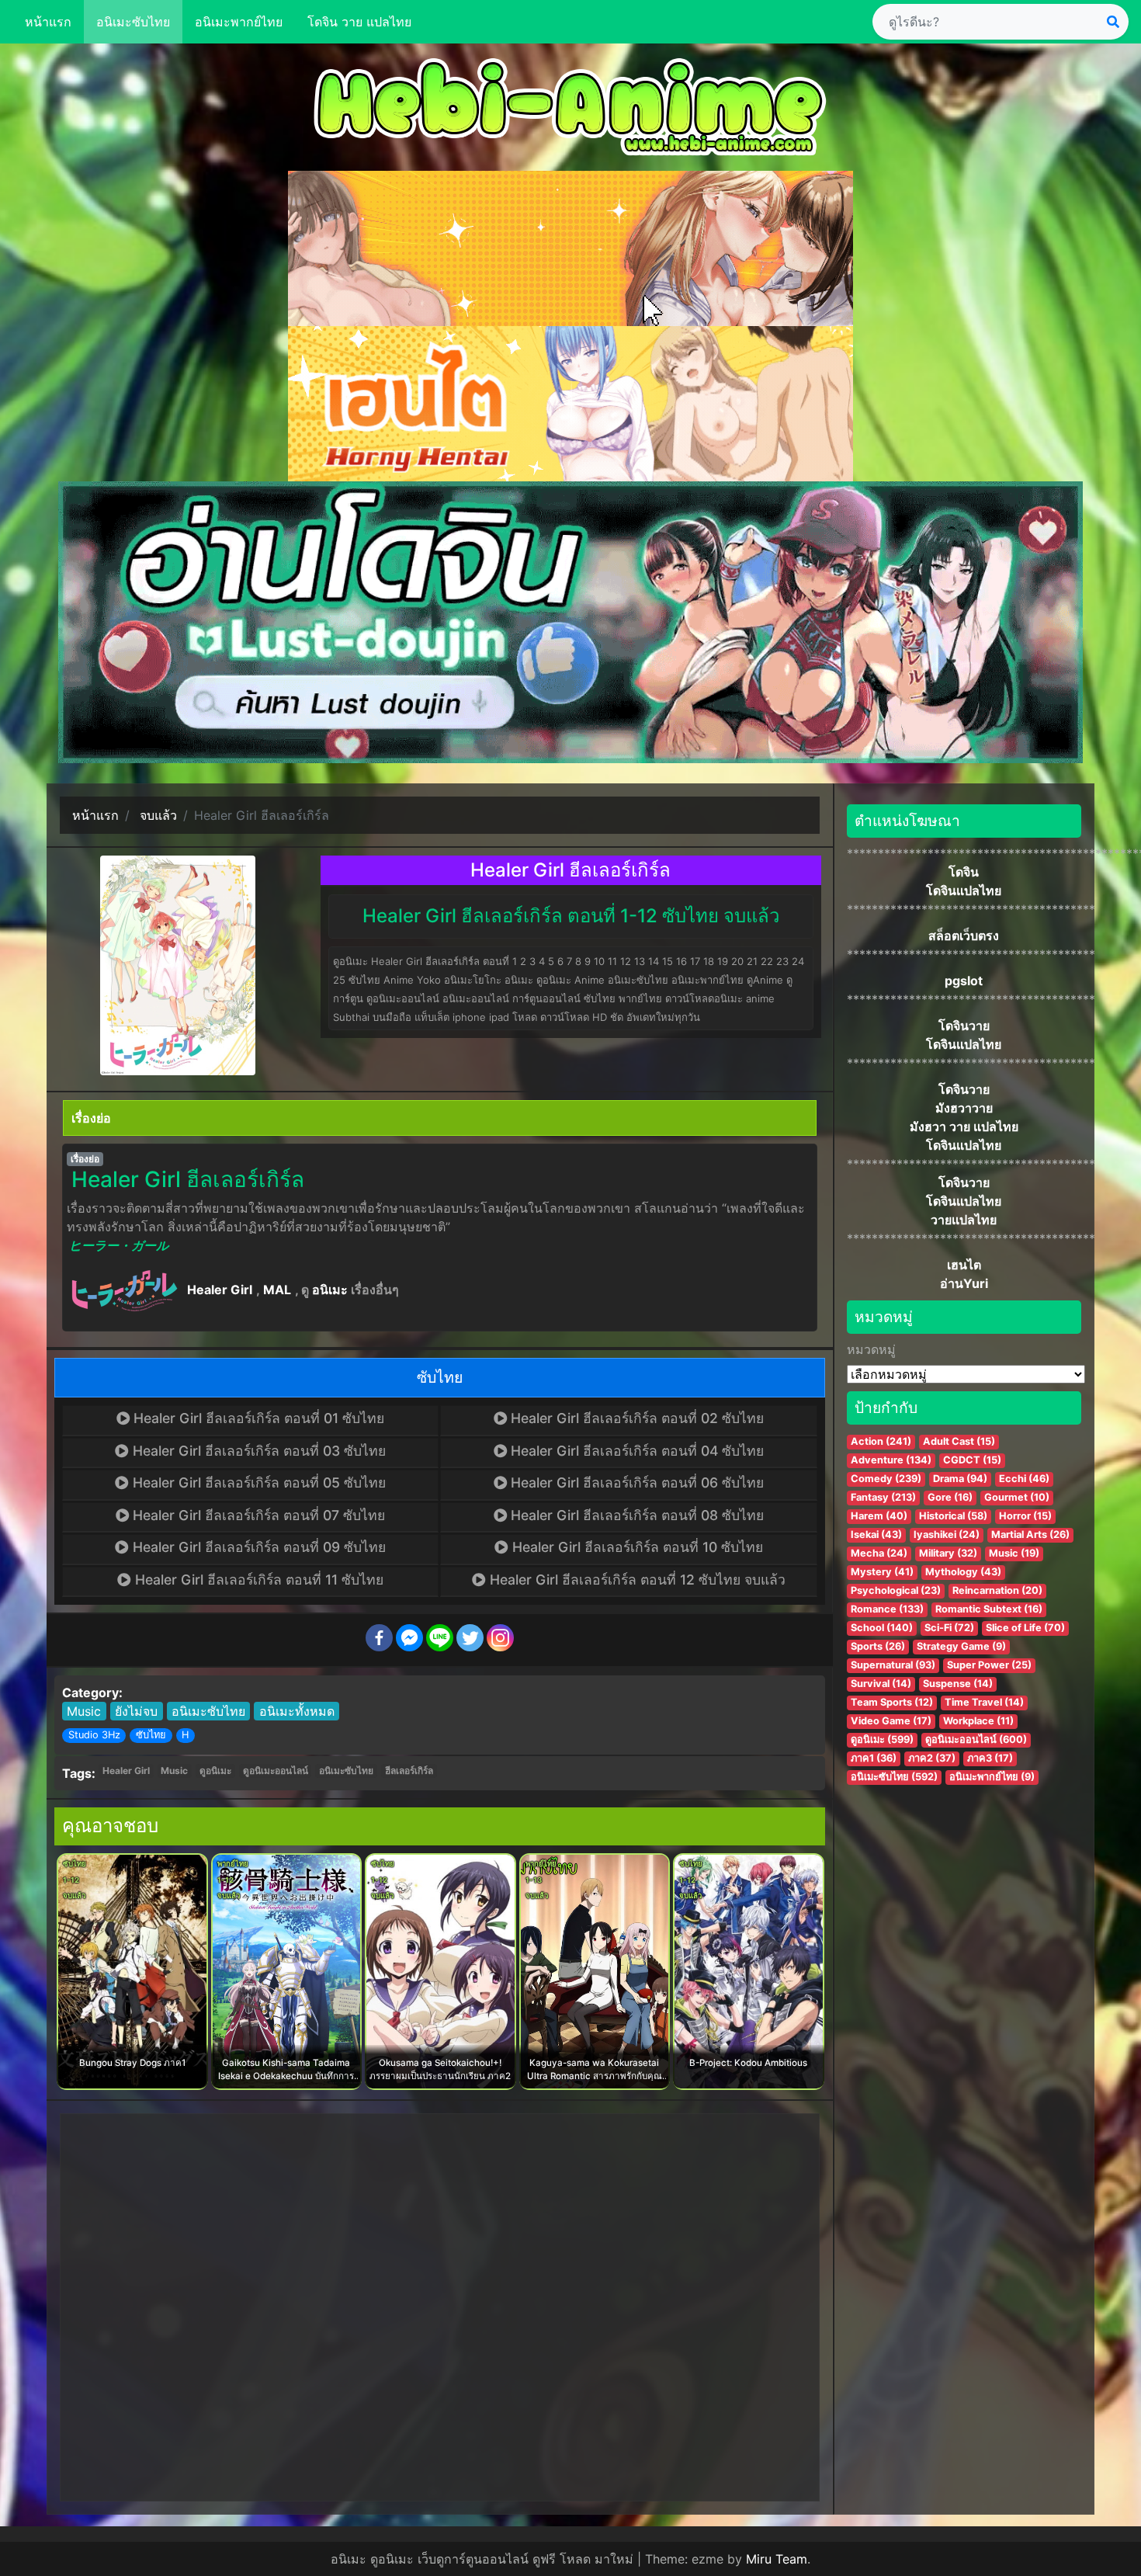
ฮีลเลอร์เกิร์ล (409, 1771)
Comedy (886, 1479)
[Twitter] (470, 1638)
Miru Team (777, 2559)
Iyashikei (947, 1534)
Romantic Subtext (989, 1609)
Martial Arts (1030, 1534)
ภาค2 (932, 1758)
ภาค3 (990, 1758)
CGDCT (972, 1460)
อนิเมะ (330, 1290)
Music (84, 1711)
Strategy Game (961, 1646)
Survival (881, 1684)
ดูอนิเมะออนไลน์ (276, 1771)
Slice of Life (1025, 1628)
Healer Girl (220, 1290)
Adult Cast (959, 1441)
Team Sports (892, 1702)
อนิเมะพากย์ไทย (239, 22)
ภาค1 (874, 1758)
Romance (887, 1609)
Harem (879, 1516)
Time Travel (984, 1702)
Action (881, 1441)
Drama (960, 1479)
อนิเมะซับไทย (133, 22)
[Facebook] (379, 1638)
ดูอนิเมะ (215, 1771)
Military (948, 1553)
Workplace (978, 1721)
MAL (277, 1290)
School (882, 1628)
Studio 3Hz (94, 1735)
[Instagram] (500, 1638)
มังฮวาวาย (964, 1108)
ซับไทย (151, 1735)
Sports (878, 1646)
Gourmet (1017, 1497)
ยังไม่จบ (136, 1711)
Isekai (876, 1534)
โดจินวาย (964, 1026)
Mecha (879, 1553)
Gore (950, 1497)
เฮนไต (964, 1265)
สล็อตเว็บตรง (964, 936)
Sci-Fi (949, 1628)
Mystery (882, 1572)
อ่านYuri (964, 1283)
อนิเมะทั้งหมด (297, 1711)
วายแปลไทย (964, 1220)
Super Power (989, 1665)
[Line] (440, 1638)
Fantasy (883, 1497)
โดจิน (964, 872)
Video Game (891, 1721)
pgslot (964, 981)
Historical (953, 1516)
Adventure (891, 1460)
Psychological (896, 1590)
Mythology (963, 1572)
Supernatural (893, 1665)
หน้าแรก (48, 22)
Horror (1025, 1516)
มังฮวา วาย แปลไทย (964, 1127)
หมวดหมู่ (871, 1349)
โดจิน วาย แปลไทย (359, 22)
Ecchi (1024, 1479)
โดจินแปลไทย (964, 890)
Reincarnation (997, 1590)
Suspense (958, 1684)
